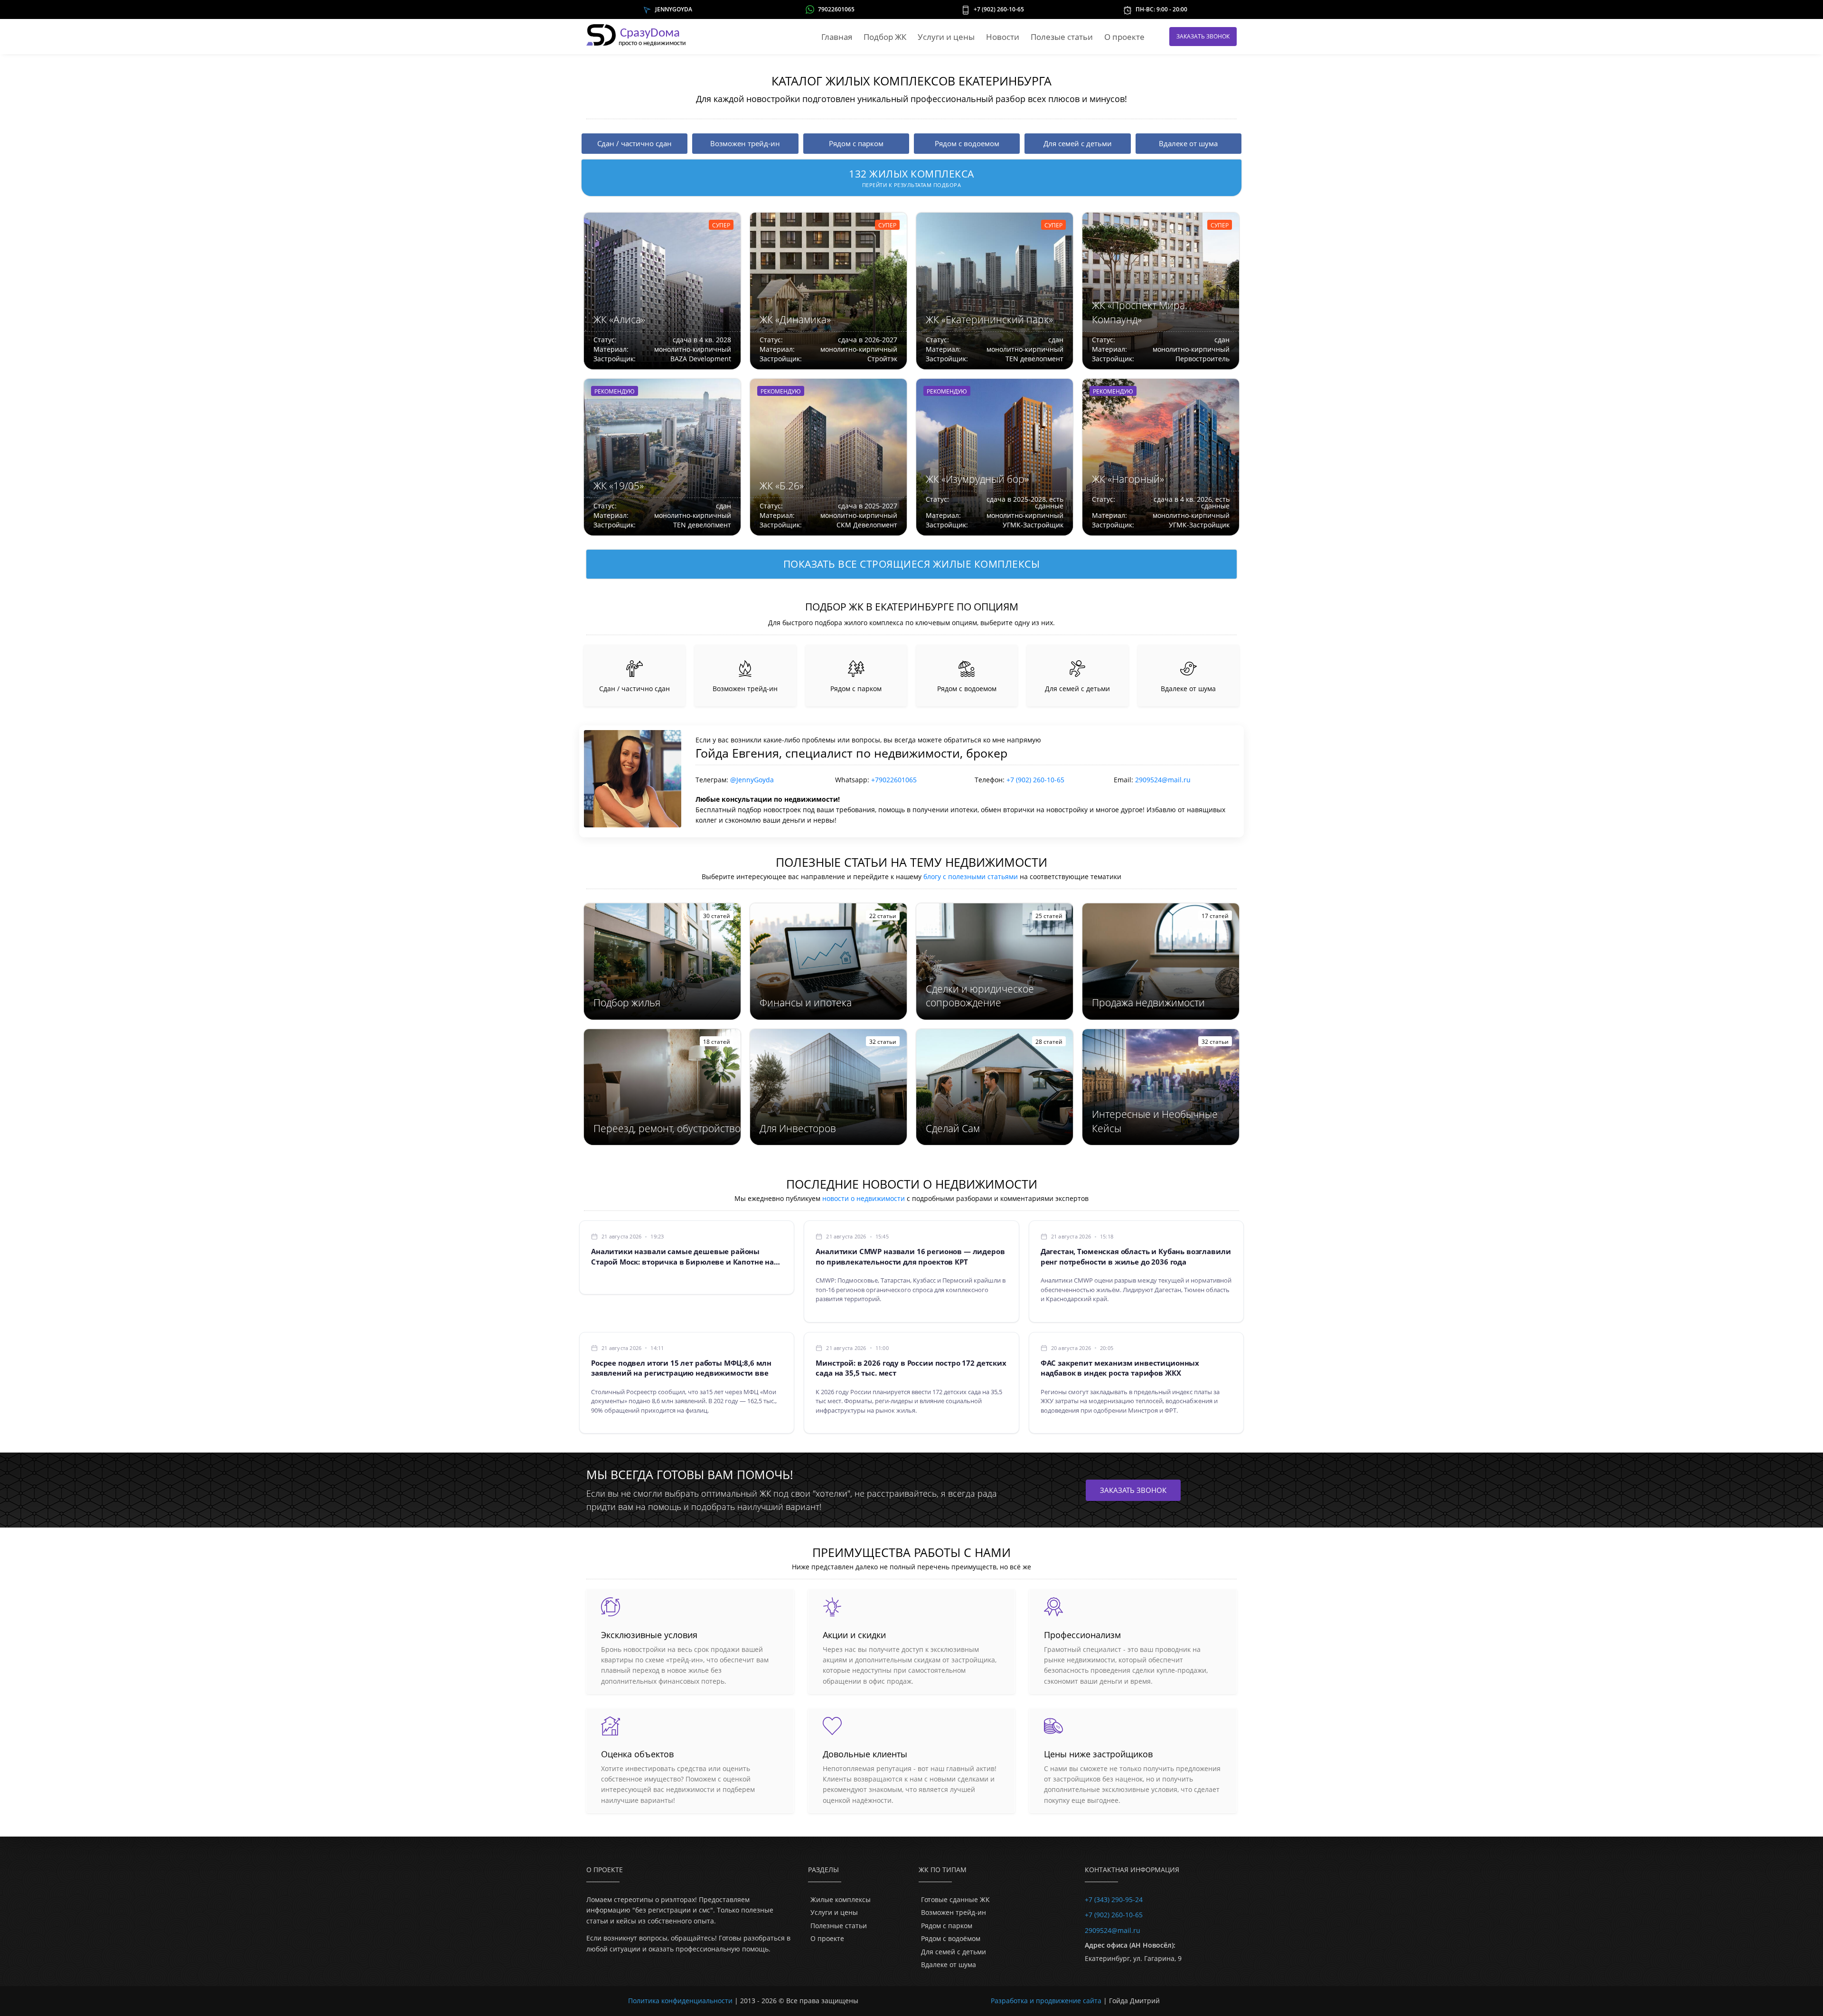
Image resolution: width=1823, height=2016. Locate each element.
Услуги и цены (946, 37)
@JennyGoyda (752, 780)
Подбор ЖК (885, 37)
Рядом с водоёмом (951, 1938)
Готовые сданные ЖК (955, 1899)
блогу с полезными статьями (971, 877)
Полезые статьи (1062, 37)
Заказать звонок (1203, 36)
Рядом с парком (947, 1926)
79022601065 (836, 9)
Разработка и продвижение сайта (1046, 2001)
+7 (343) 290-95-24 (1114, 1899)
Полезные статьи (839, 1926)
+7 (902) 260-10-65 (999, 9)
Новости (1003, 37)
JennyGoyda (674, 9)
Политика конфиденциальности (680, 2001)
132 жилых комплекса (911, 178)
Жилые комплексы (841, 1899)
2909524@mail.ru (1163, 780)
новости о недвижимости (864, 1198)
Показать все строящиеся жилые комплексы (912, 564)
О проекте (1124, 37)
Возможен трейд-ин (954, 1912)
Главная (837, 37)
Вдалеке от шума (949, 1964)
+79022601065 (894, 780)
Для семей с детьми (954, 1952)
